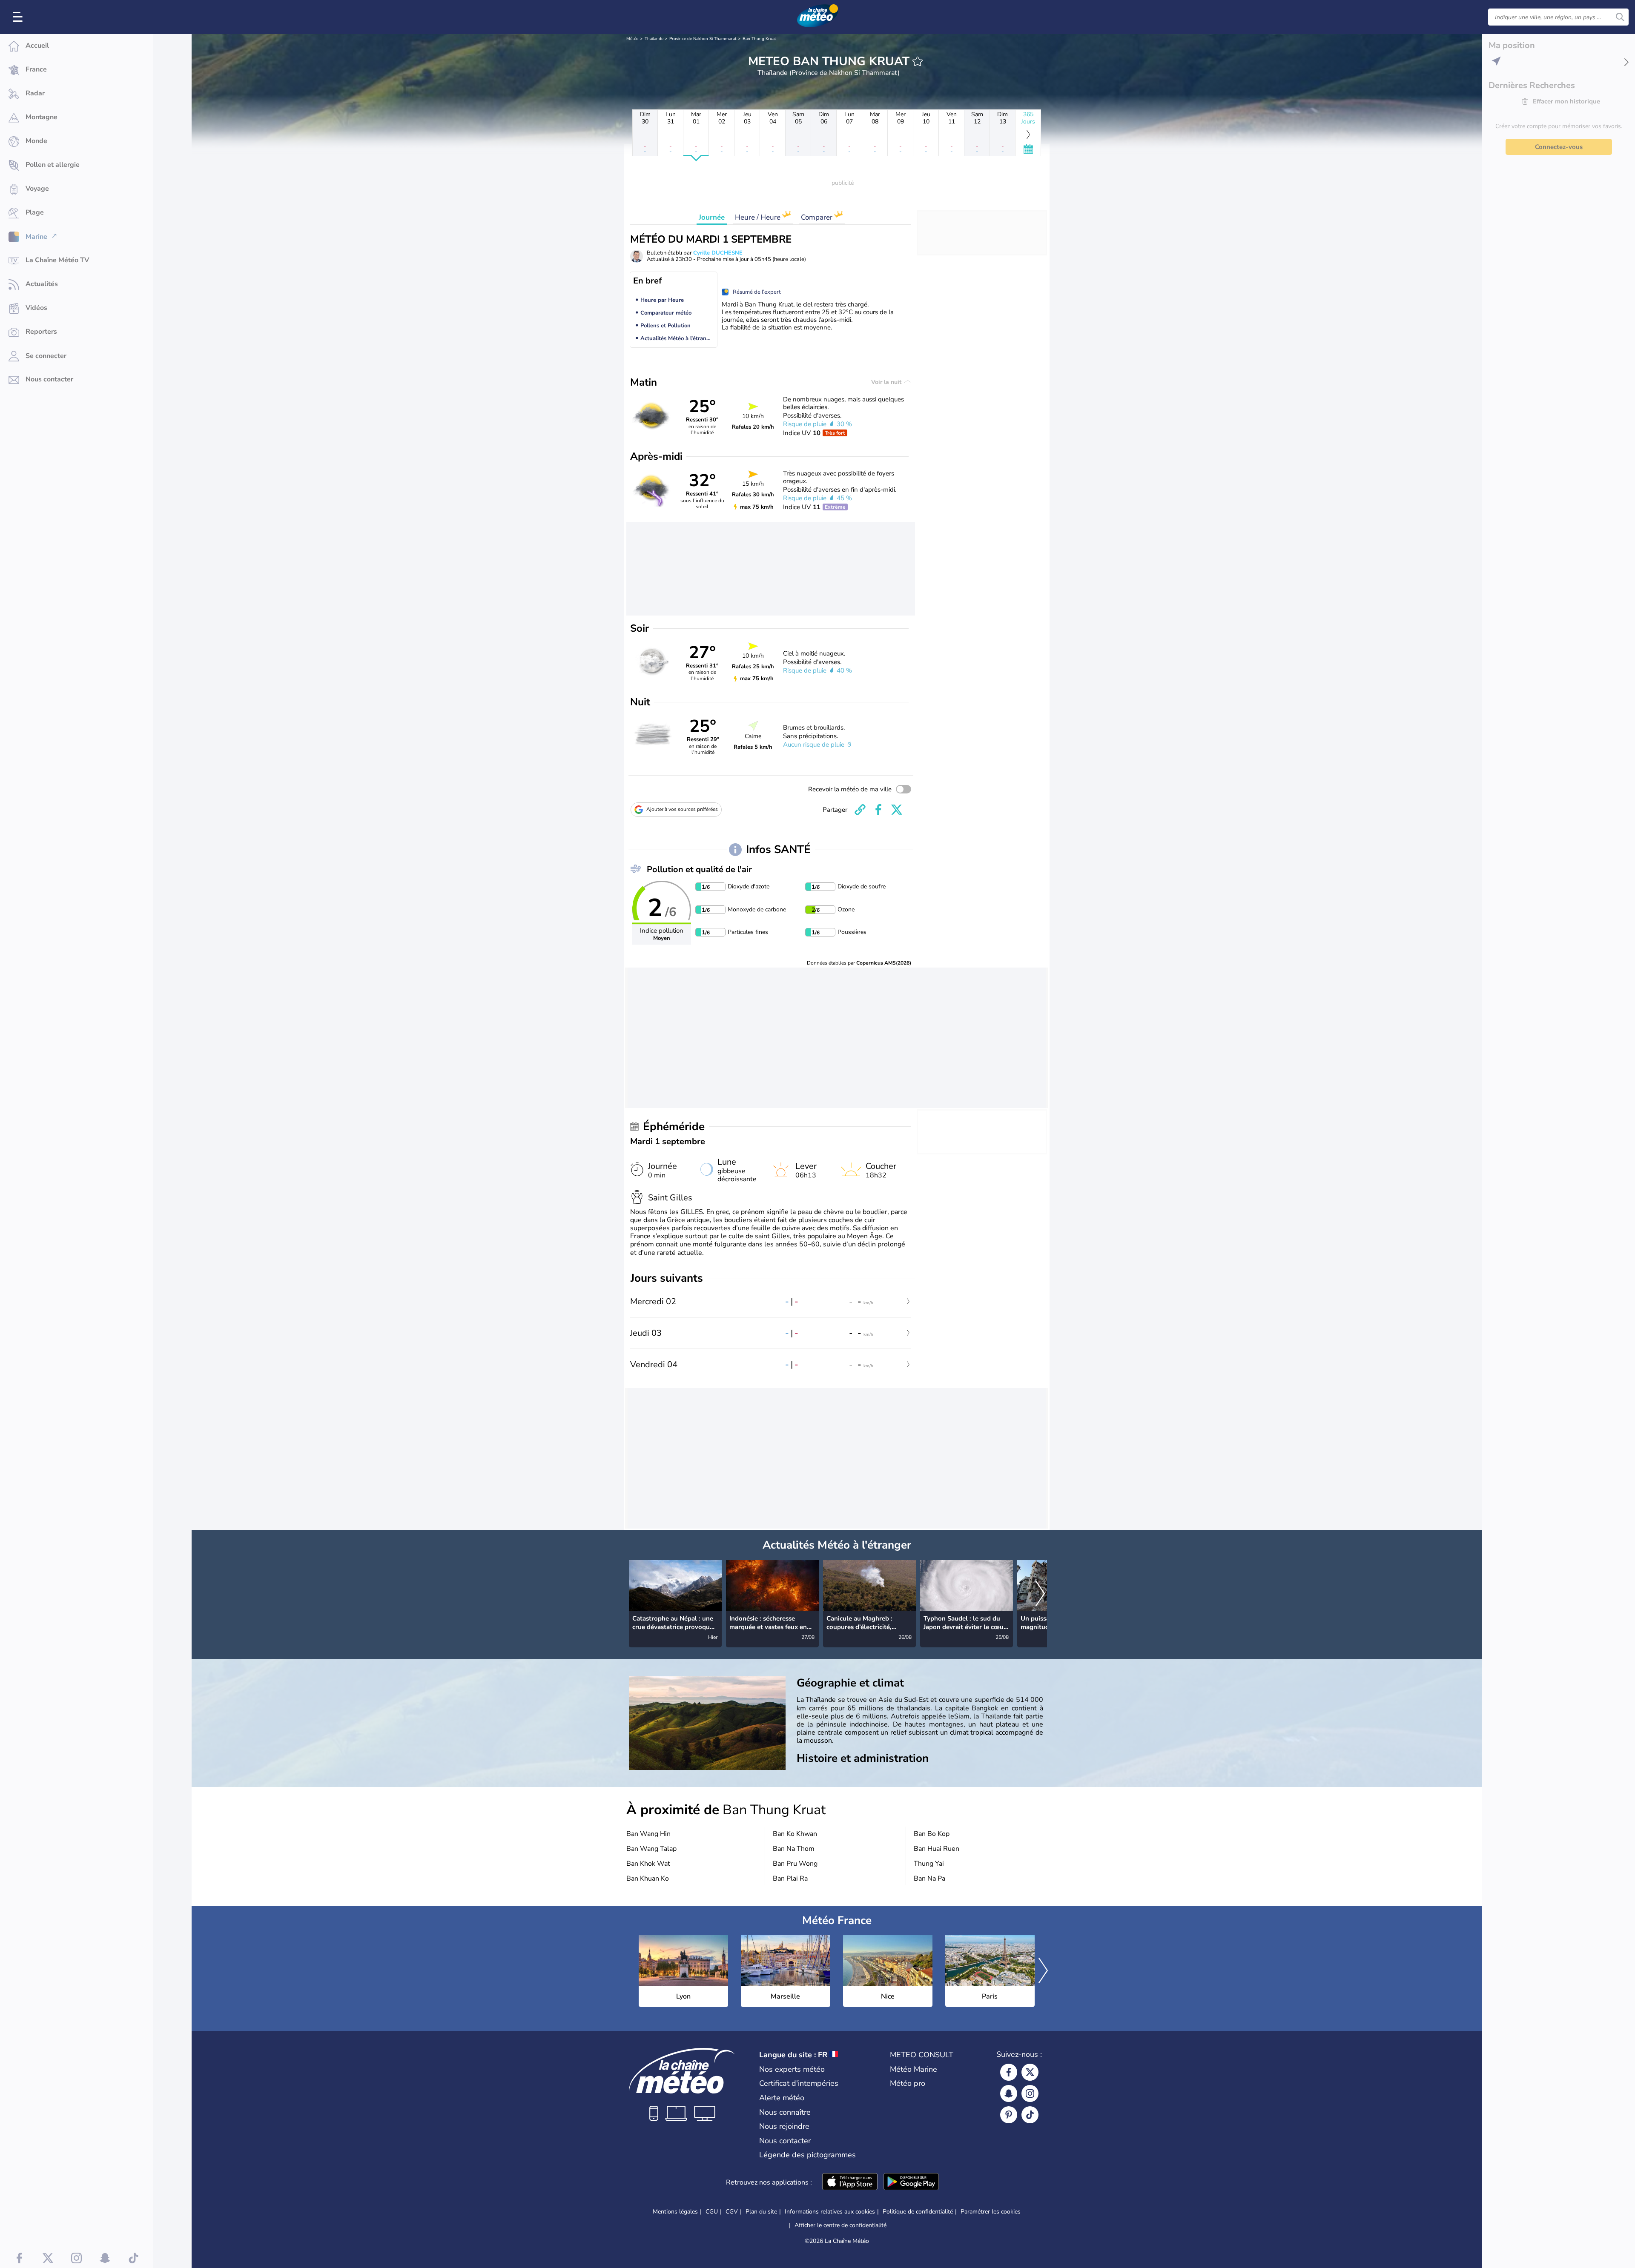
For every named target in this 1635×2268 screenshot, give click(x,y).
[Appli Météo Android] (911, 2182)
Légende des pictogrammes (807, 2155)
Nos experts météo (792, 2069)
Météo (632, 39)
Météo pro (908, 2083)
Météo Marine (914, 2069)
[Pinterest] (1009, 2115)
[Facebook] (1009, 2072)
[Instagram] (1030, 2093)
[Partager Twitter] (897, 810)
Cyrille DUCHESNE (718, 253)
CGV (732, 2212)
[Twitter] (1030, 2072)
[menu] (19, 17)
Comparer (817, 217)
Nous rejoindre (784, 2126)
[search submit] (1620, 17)
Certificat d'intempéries (799, 2083)
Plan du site (761, 2212)
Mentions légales (675, 2212)
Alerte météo (782, 2098)
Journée (712, 217)
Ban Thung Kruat (759, 39)
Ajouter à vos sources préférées (682, 809)
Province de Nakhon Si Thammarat (703, 39)
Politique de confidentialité (918, 2212)
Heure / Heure (759, 217)
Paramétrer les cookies (991, 2212)
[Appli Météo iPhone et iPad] (850, 2182)
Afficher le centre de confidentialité (840, 2225)
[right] (1040, 1595)
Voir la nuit (887, 382)
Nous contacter (785, 2141)
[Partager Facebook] (878, 810)
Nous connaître (785, 2112)
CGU (712, 2212)
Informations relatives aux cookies (830, 2212)
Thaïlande (654, 39)
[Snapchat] (1009, 2093)
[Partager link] (860, 810)
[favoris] (918, 61)
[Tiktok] (1030, 2115)
